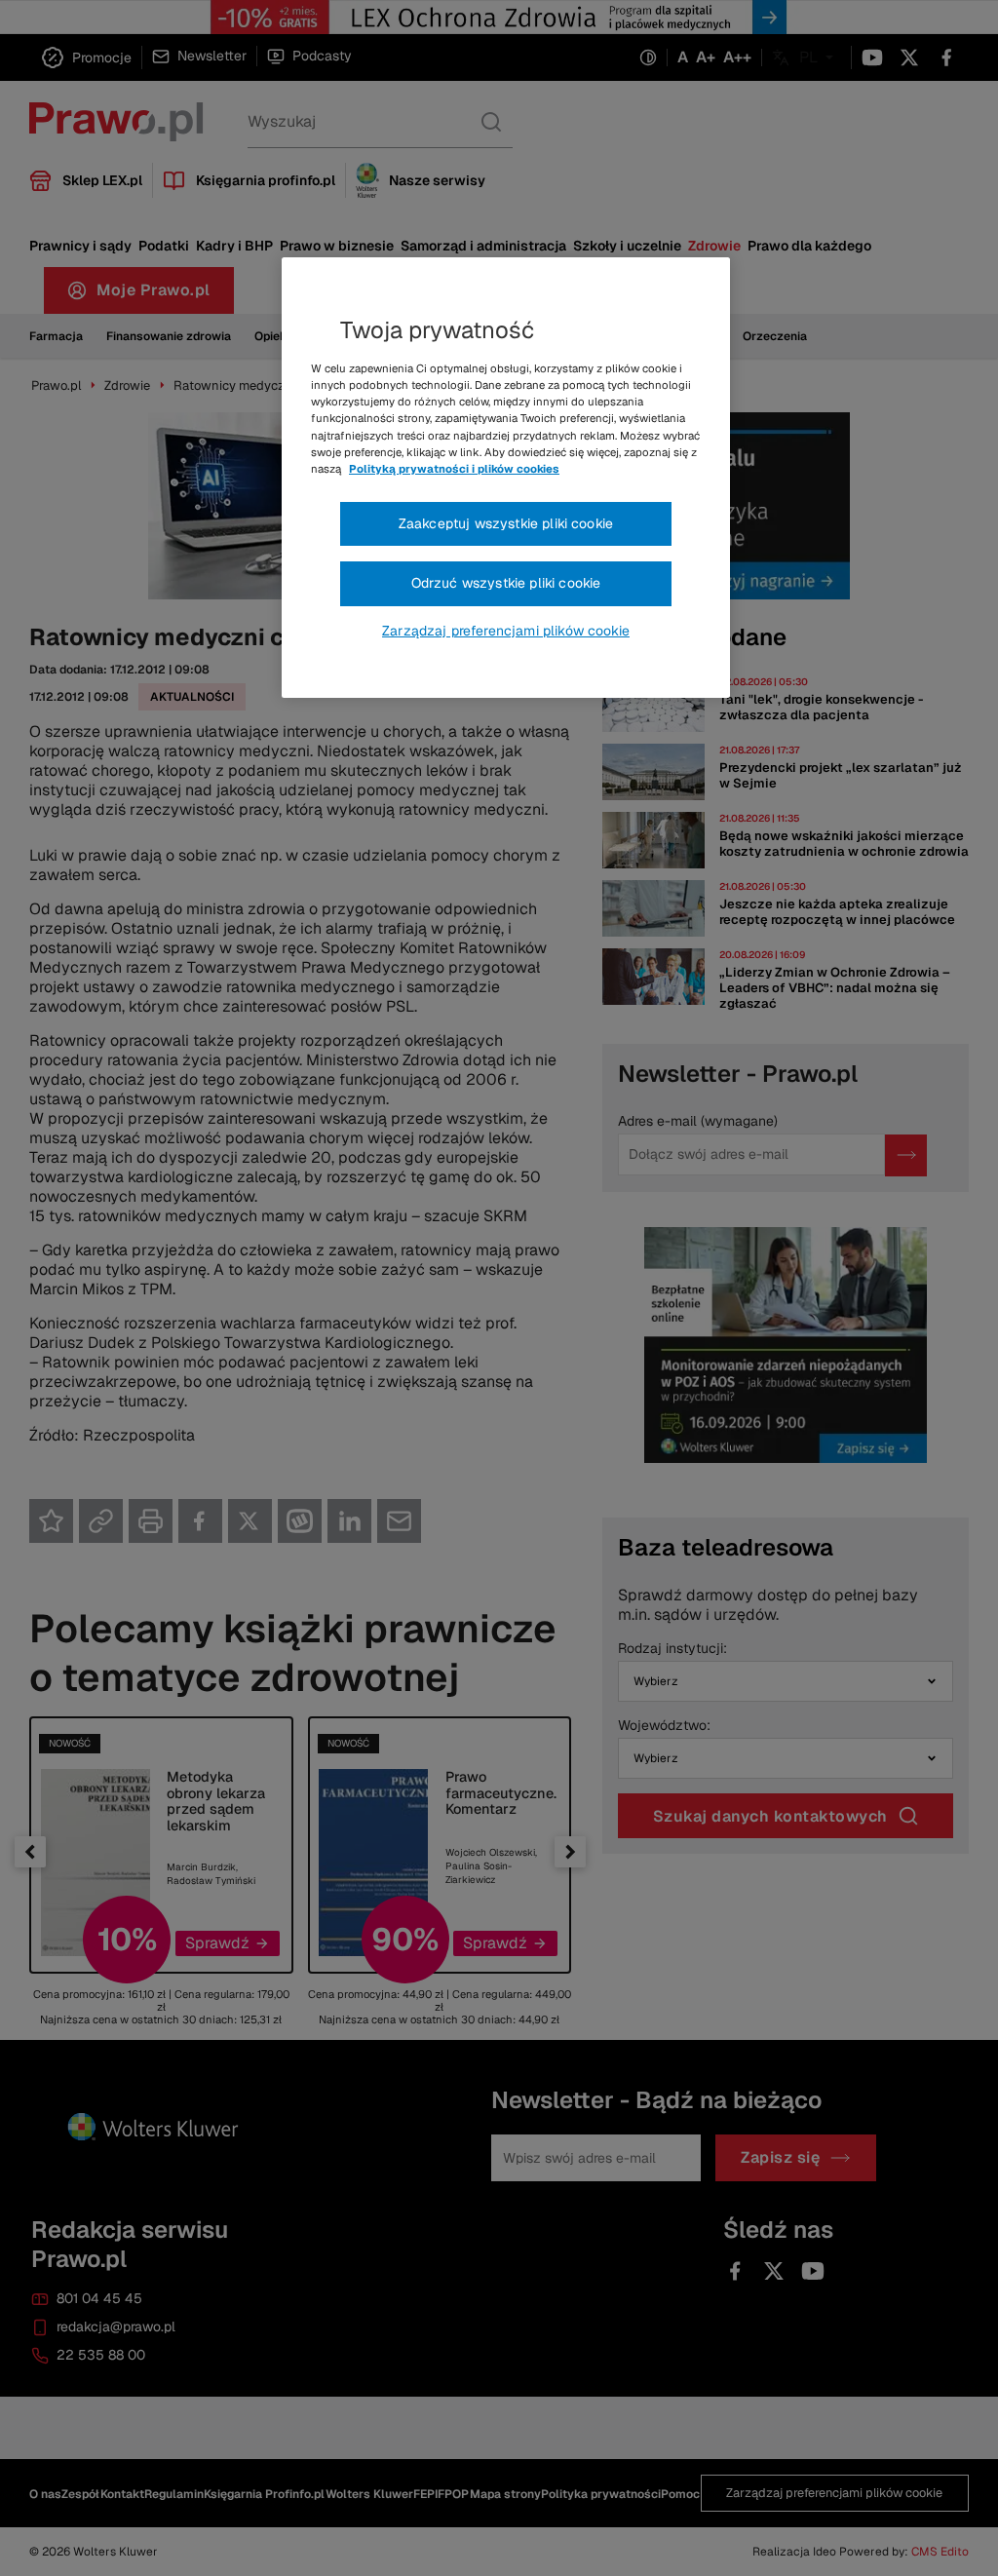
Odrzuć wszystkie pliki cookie (506, 583)
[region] (506, 478)
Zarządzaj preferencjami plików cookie (506, 631)
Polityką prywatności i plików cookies (454, 469)
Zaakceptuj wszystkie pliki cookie (506, 523)
